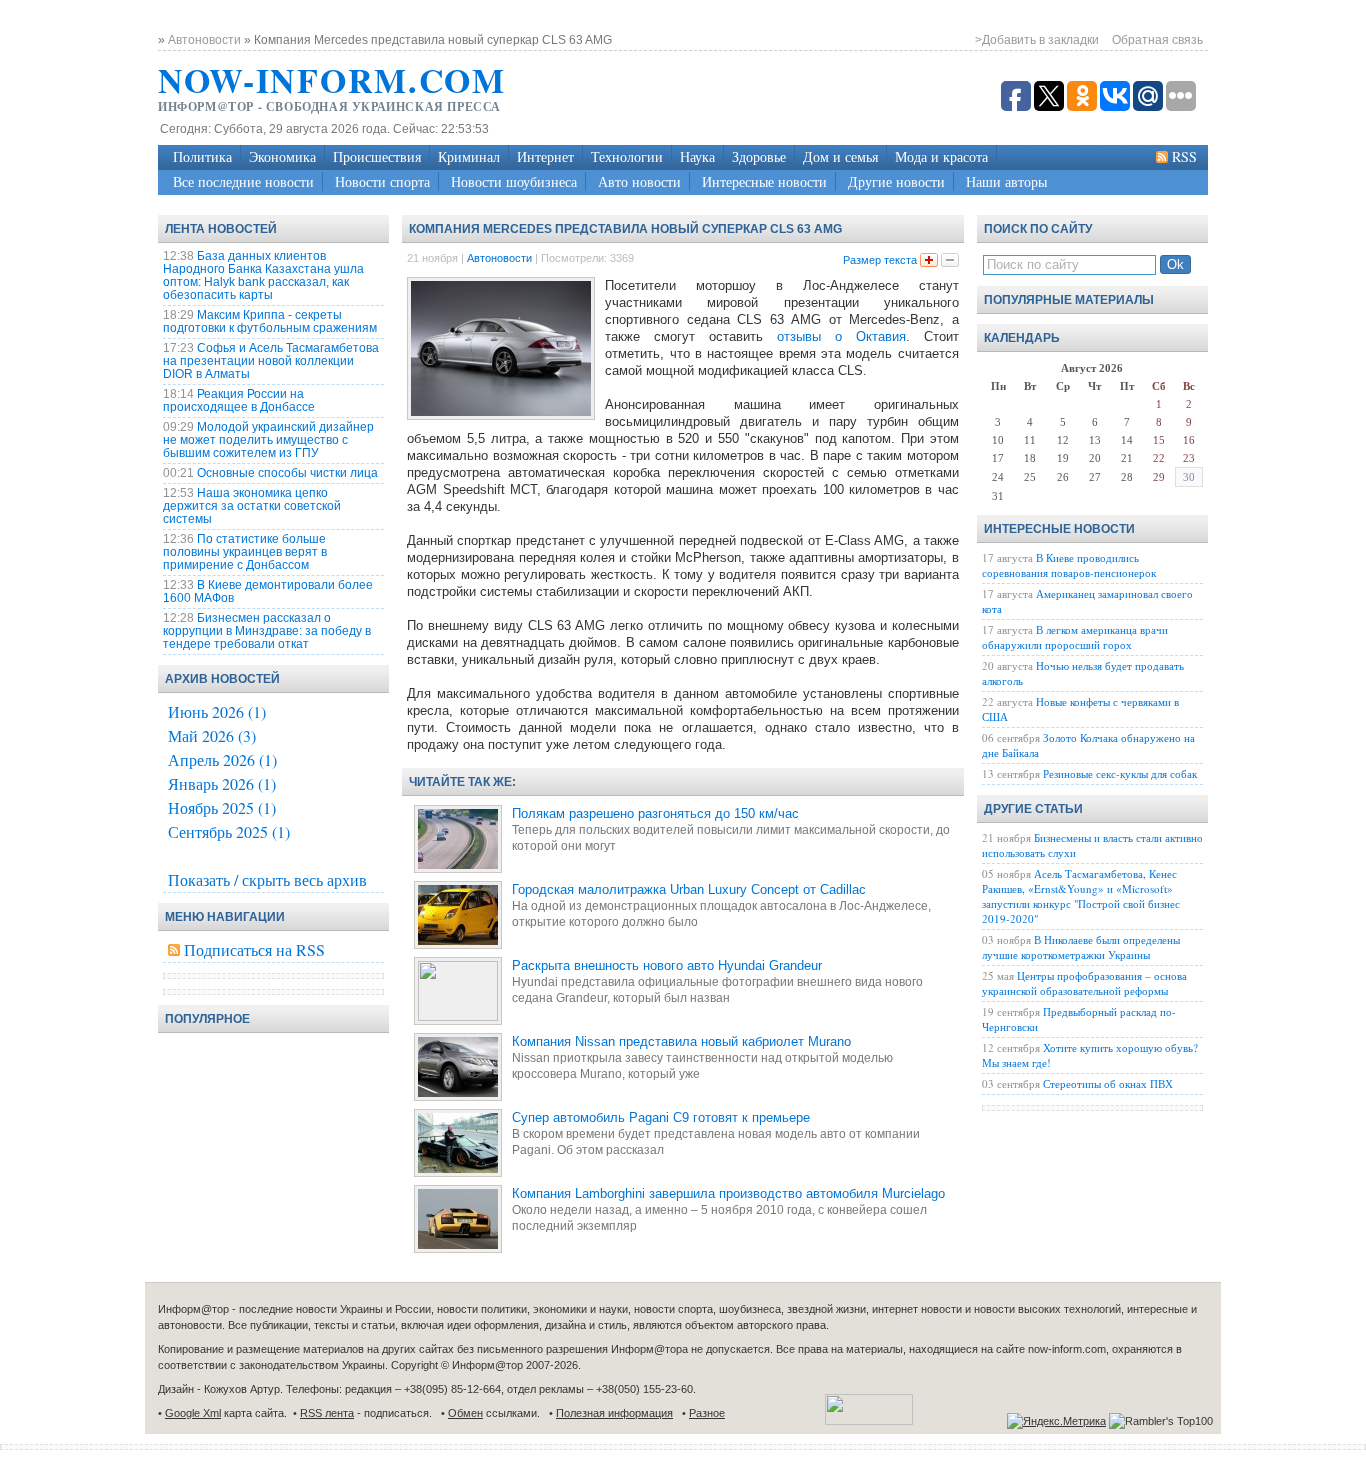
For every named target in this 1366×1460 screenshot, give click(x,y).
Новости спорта (382, 181)
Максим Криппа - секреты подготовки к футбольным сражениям (270, 321)
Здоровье (759, 156)
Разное (707, 1413)
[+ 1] (929, 260)
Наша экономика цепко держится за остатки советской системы (252, 506)
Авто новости (639, 181)
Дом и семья (840, 156)
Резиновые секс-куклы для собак (1120, 773)
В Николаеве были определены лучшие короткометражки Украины (1081, 947)
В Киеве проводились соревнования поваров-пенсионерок (1069, 565)
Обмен (465, 1413)
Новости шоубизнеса (514, 181)
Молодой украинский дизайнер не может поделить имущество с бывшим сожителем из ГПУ (268, 440)
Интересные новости (764, 181)
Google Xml (193, 1413)
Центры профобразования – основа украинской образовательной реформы (1084, 983)
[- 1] (950, 260)
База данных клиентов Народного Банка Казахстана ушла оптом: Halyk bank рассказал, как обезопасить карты (263, 275)
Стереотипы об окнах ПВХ (1108, 1083)
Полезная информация (614, 1413)
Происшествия (377, 156)
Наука (697, 156)
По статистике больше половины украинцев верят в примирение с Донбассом (245, 552)
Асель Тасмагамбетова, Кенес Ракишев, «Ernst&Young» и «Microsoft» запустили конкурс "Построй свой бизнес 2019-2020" (1081, 896)
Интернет (545, 156)
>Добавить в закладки (1037, 40)
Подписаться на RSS (254, 949)
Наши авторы (1006, 181)
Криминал (469, 156)
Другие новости (896, 181)
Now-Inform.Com (332, 80)
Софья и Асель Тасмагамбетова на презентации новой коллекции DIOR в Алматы (271, 361)
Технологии (627, 156)
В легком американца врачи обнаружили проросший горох (1075, 637)
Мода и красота (941, 156)
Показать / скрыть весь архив (267, 879)
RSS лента (327, 1413)
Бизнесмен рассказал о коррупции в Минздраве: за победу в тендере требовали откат (267, 631)
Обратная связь (1157, 40)
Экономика (282, 156)
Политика (202, 156)
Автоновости (499, 258)
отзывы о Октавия (841, 336)
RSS (1184, 156)
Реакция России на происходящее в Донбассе (239, 400)
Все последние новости (243, 181)
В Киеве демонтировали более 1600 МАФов (268, 591)
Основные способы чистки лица (287, 473)
